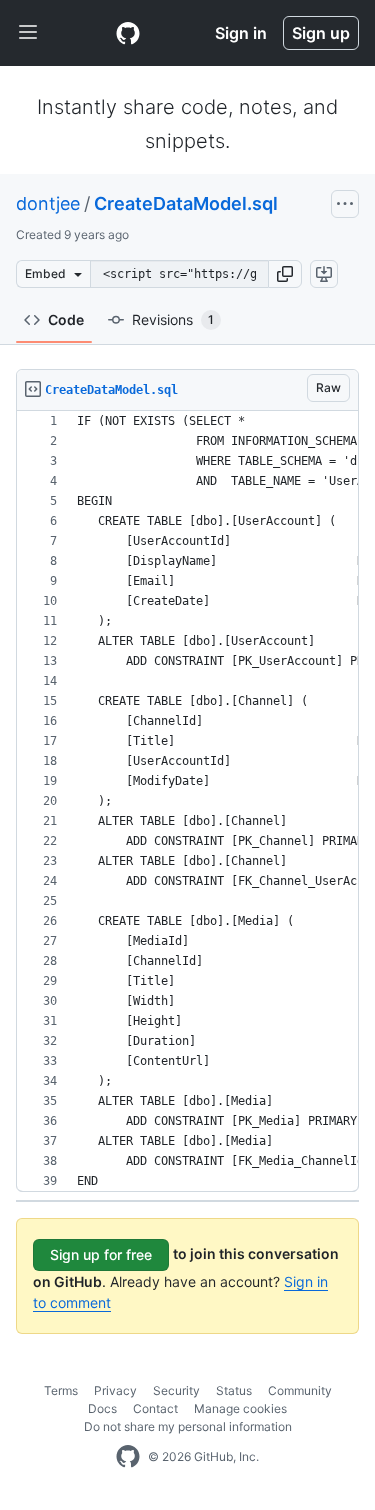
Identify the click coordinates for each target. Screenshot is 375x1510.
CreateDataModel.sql (186, 203)
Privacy (115, 1390)
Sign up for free (101, 1254)
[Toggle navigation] (28, 33)
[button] (285, 274)
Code (66, 319)
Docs (102, 1408)
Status (234, 1390)
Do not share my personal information (188, 1426)
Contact (155, 1408)
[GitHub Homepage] (128, 1457)
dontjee (48, 203)
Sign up (321, 33)
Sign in (241, 33)
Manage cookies (240, 1408)
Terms (61, 1390)
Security (176, 1390)
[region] (187, 801)
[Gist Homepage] (128, 33)
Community (300, 1390)
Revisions (173, 319)
